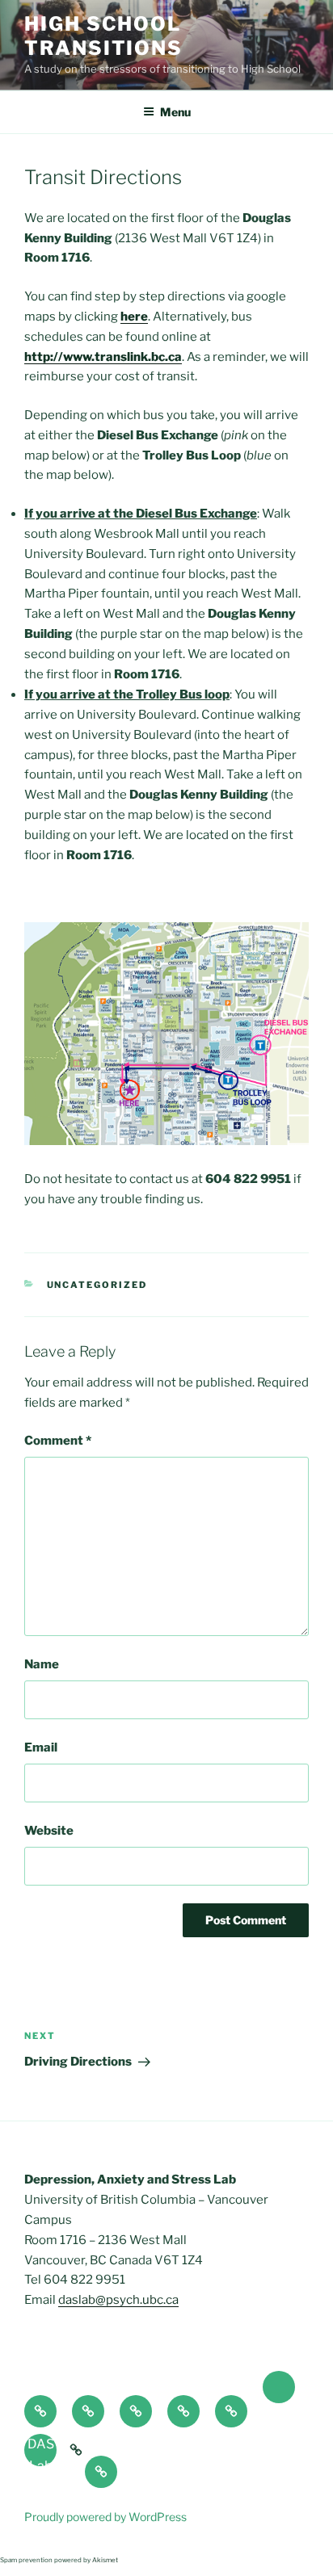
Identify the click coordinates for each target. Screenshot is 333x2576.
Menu (175, 112)
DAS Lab (41, 2451)
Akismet (105, 2560)
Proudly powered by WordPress (105, 2517)
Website (49, 1831)
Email (41, 1747)
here (134, 317)
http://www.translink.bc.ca (103, 357)
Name (42, 1664)
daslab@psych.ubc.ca (118, 2300)
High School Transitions (103, 36)
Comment (58, 1441)
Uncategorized (97, 1285)
